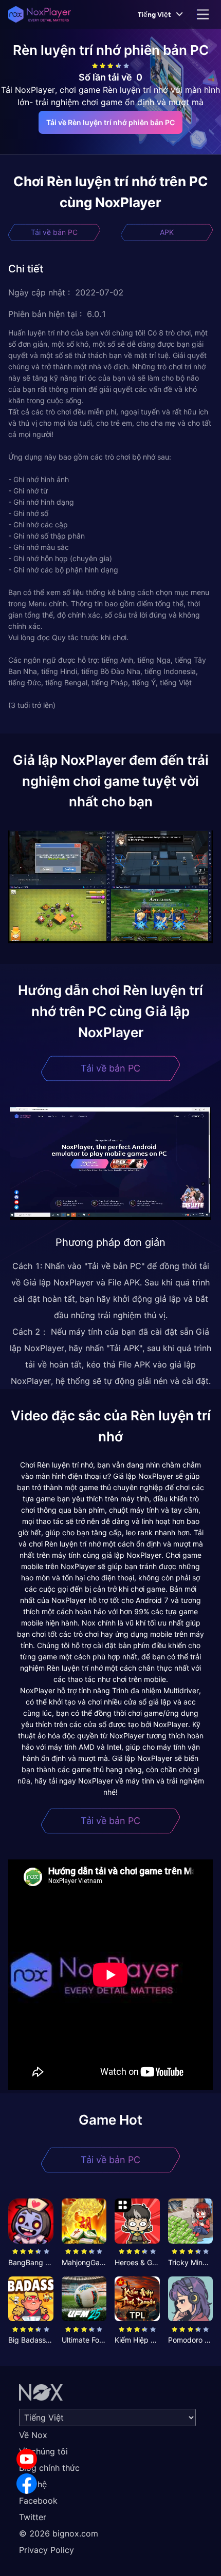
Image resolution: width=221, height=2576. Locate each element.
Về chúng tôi (43, 2451)
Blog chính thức (49, 2468)
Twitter (33, 2517)
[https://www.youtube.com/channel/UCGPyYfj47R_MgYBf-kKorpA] (27, 2459)
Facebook (38, 2501)
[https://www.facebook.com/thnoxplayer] (27, 2484)
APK (167, 232)
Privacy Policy (47, 2550)
